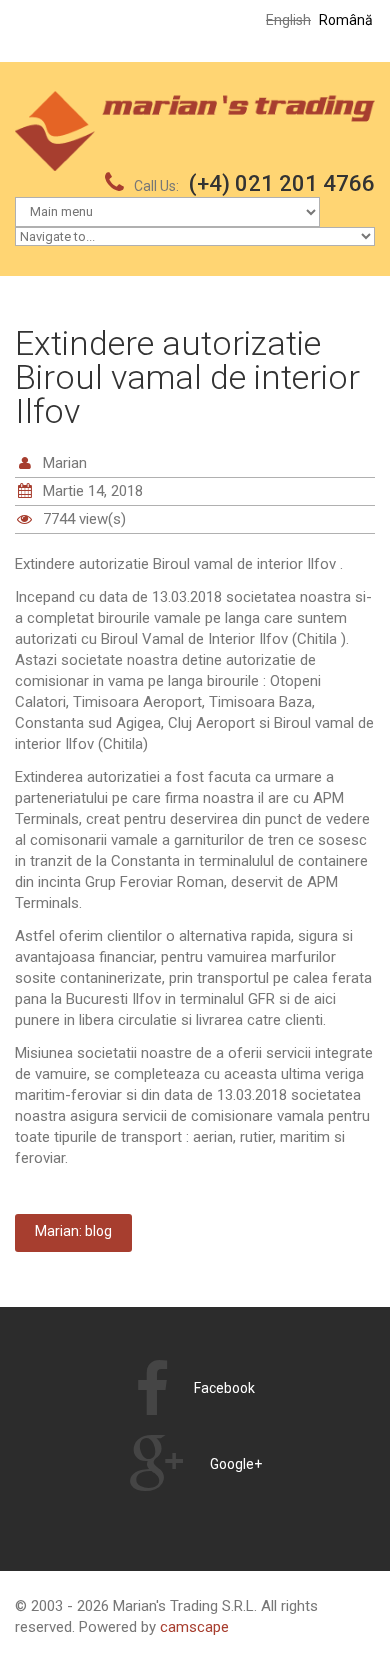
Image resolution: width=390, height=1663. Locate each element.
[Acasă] (195, 101)
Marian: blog (73, 1231)
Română (346, 20)
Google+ (236, 1464)
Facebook (224, 1388)
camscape (194, 1627)
